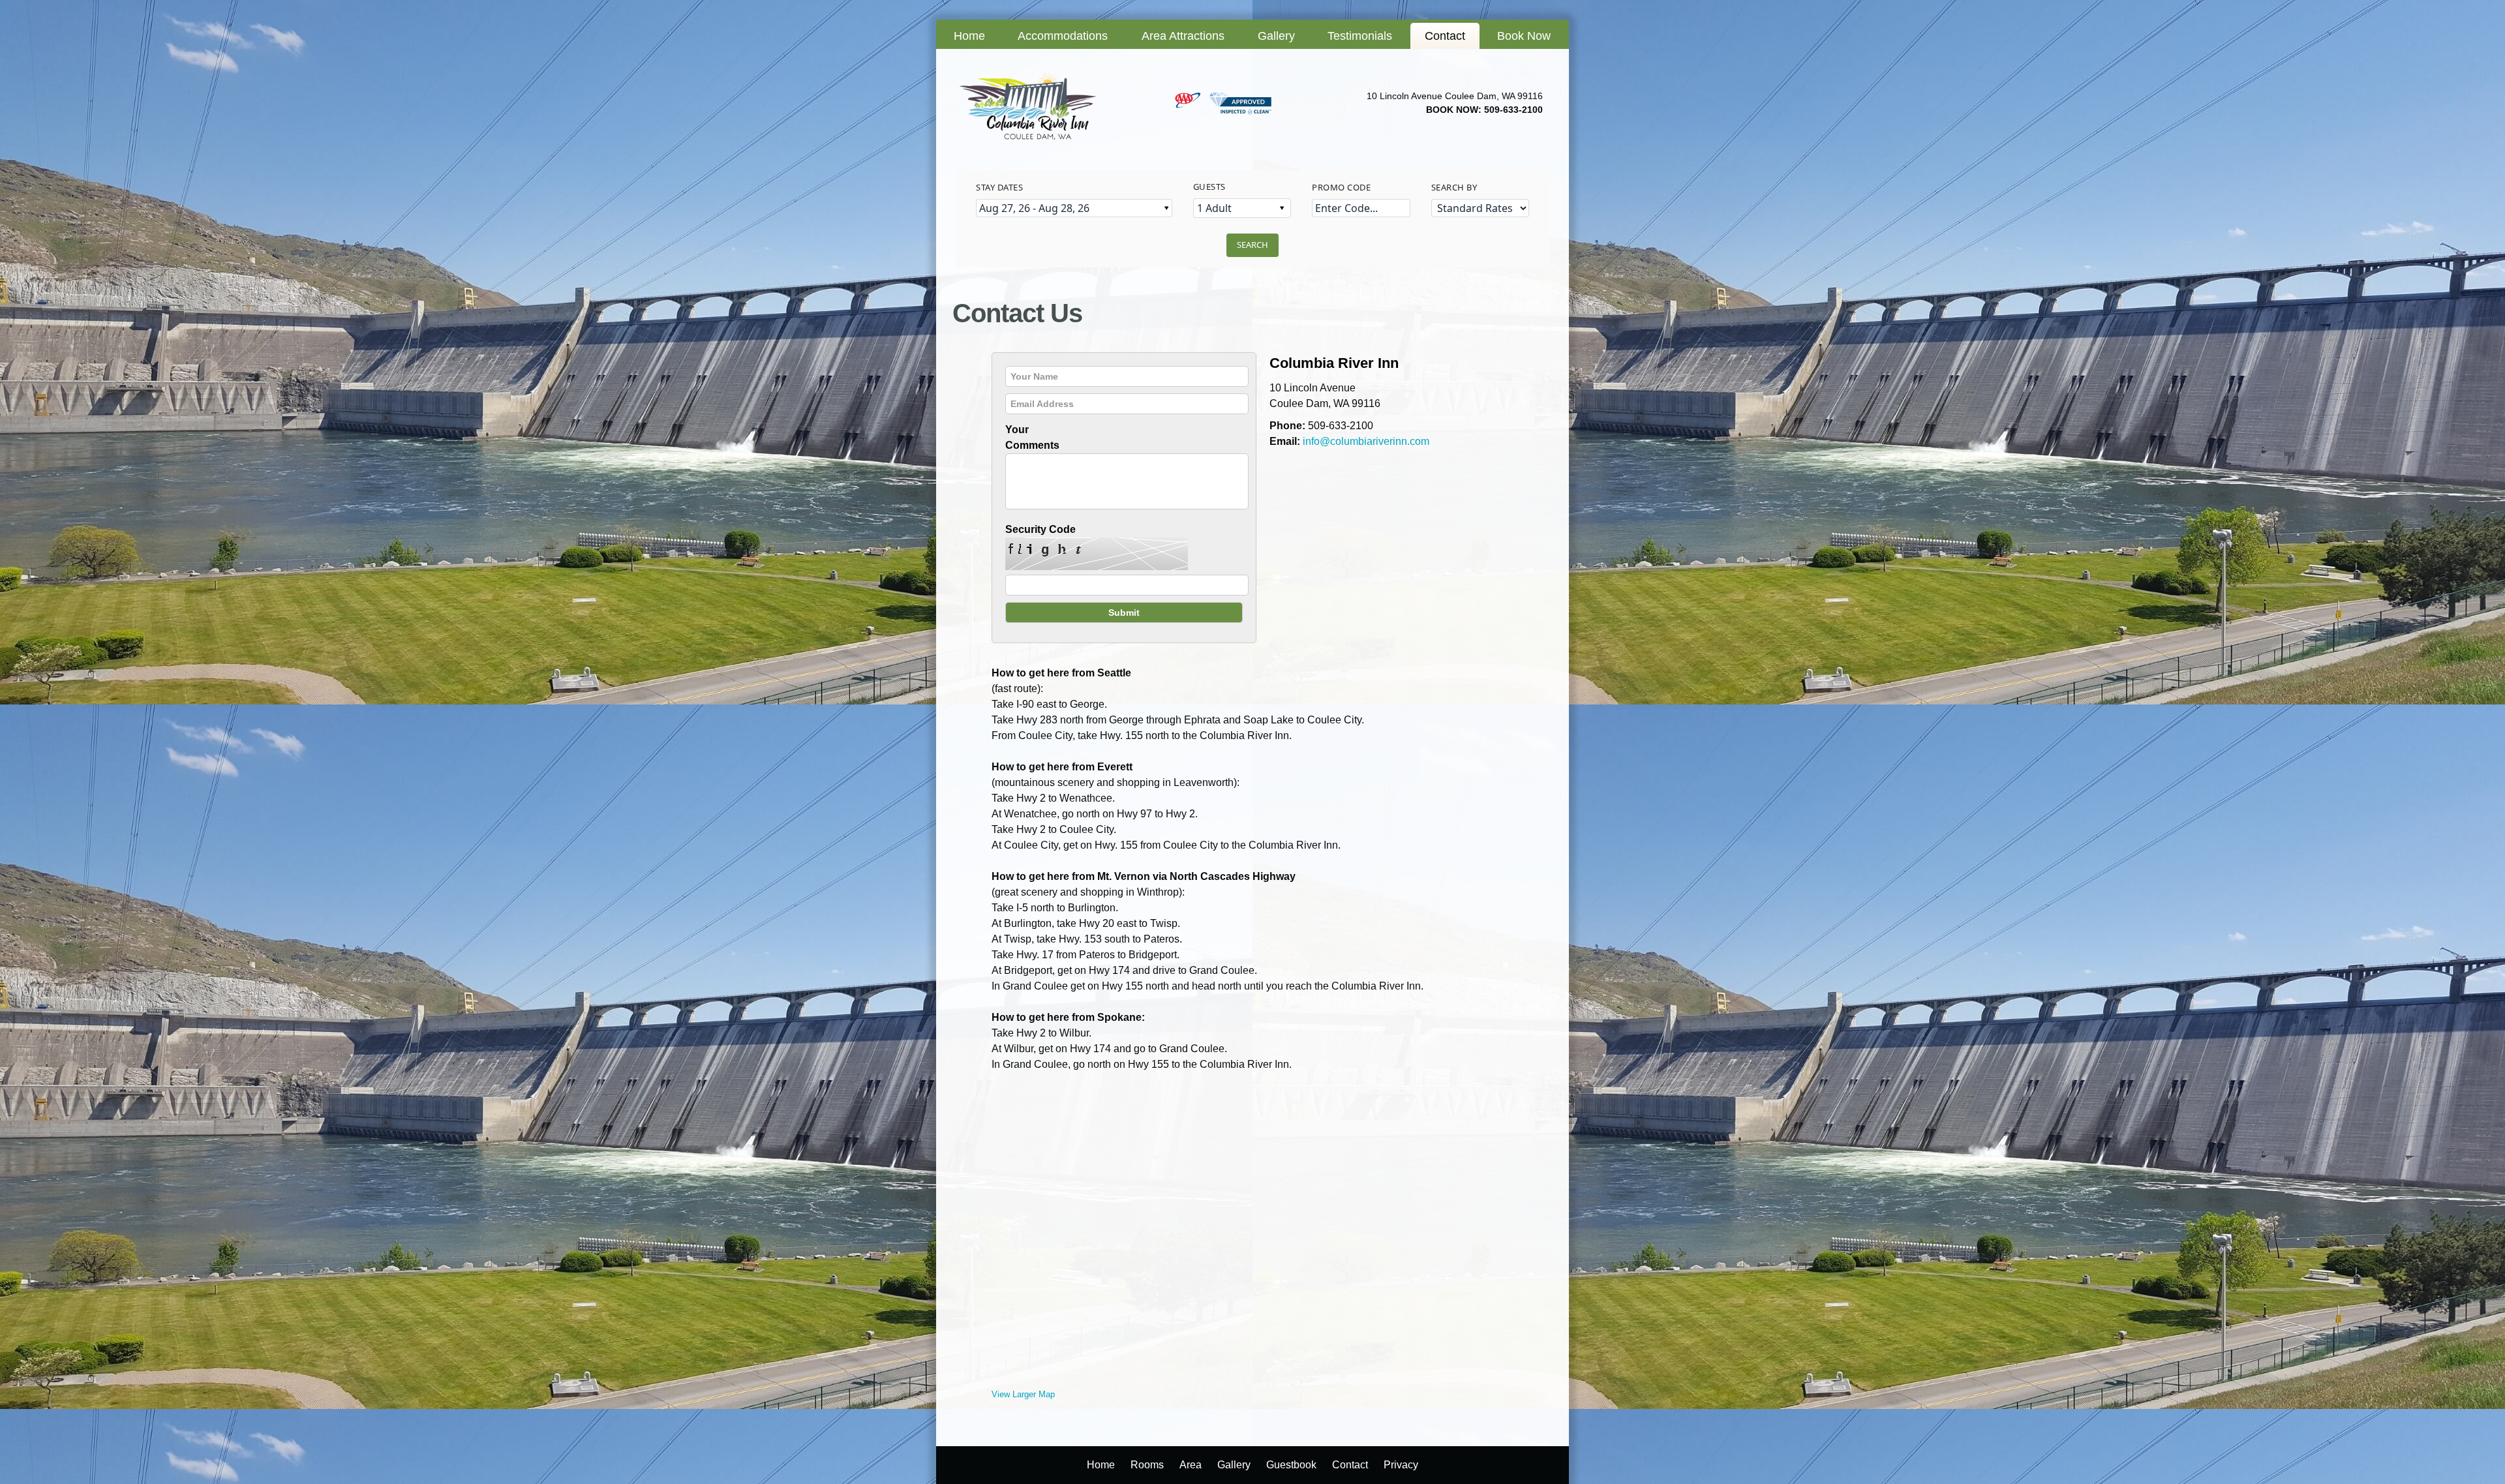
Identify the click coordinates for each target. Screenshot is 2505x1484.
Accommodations (1063, 36)
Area (1191, 1465)
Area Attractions (1183, 36)
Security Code (1040, 529)
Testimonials (1360, 36)
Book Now (1524, 36)
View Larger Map (1023, 1394)
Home (969, 36)
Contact (1445, 36)
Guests (1209, 187)
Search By (1454, 187)
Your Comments (1032, 437)
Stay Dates (999, 187)
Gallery (1276, 36)
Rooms (1147, 1465)
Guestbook (1291, 1465)
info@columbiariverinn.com (1366, 441)
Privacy (1401, 1465)
